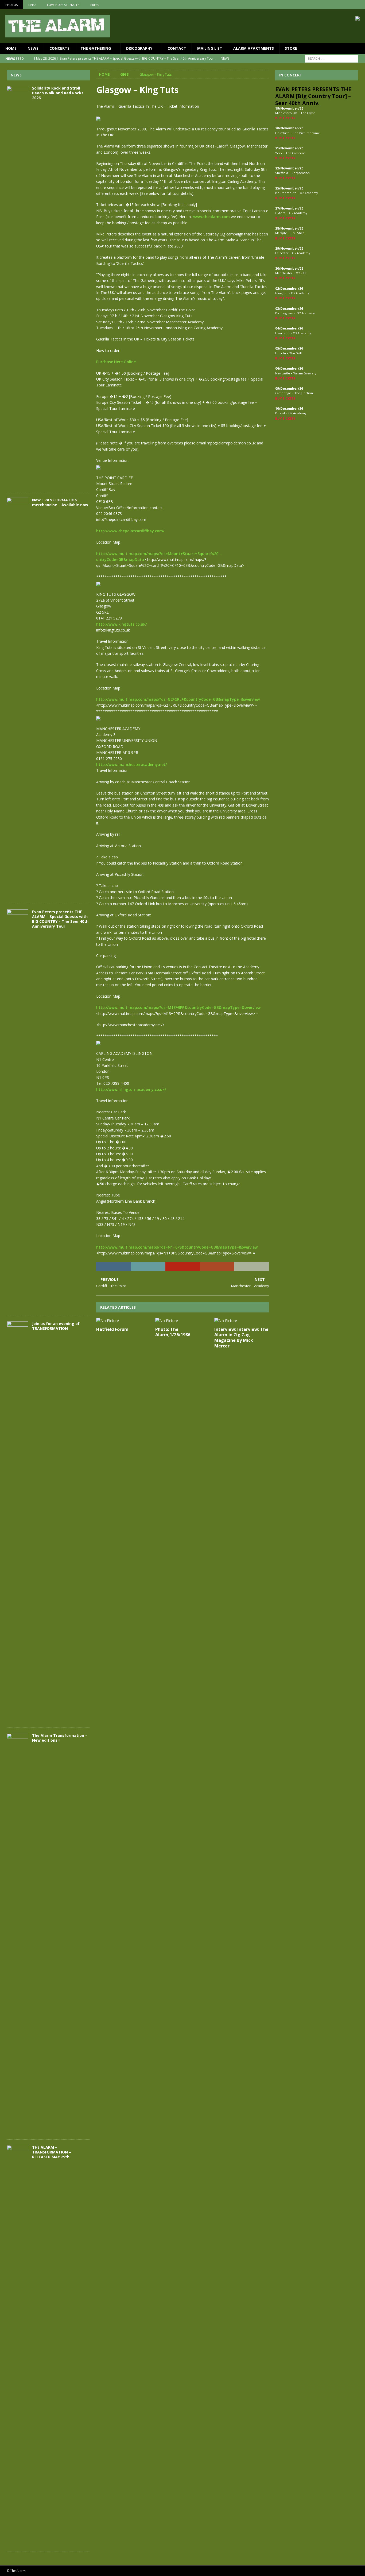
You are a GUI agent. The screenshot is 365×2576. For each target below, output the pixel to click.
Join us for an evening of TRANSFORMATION (56, 1326)
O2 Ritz (301, 273)
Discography (139, 48)
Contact (177, 48)
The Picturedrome (306, 133)
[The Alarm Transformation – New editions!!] (17, 1934)
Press (95, 5)
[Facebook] (339, 5)
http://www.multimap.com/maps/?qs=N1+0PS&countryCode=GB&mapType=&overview (177, 1247)
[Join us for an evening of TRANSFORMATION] (17, 1522)
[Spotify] (360, 5)
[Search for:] (332, 58)
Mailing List (210, 48)
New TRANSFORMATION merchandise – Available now (60, 502)
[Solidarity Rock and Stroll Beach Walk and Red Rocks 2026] (17, 286)
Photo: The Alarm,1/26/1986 (173, 1332)
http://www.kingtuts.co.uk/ (121, 624)
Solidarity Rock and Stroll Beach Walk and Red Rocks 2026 (58, 93)
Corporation (301, 173)
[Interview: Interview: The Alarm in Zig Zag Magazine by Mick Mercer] (242, 1321)
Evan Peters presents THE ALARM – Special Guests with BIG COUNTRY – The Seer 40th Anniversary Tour (60, 919)
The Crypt (308, 113)
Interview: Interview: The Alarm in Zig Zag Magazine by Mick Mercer (241, 1338)
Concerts (59, 48)
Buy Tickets (285, 118)
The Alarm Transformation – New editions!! (60, 1738)
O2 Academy (309, 193)
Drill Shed (298, 233)
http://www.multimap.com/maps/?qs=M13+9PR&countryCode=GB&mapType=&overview (178, 1007)
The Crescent (295, 153)
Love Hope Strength (63, 5)
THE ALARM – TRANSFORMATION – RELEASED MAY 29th (52, 2152)
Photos (11, 5)
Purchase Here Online (116, 362)
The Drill (296, 353)
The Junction (304, 393)
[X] (350, 5)
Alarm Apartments (254, 48)
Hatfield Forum (112, 1329)
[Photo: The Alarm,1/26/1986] (183, 1321)
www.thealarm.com (211, 217)
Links (32, 5)
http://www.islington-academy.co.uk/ (131, 1089)
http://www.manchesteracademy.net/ (131, 764)
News (33, 48)
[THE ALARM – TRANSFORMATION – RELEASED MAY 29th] (17, 2345)
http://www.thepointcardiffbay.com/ (130, 531)
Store (291, 48)
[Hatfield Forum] (124, 1321)
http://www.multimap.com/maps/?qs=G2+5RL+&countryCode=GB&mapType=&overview (178, 699)
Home (11, 48)
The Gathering (96, 48)
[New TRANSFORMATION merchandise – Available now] (17, 698)
